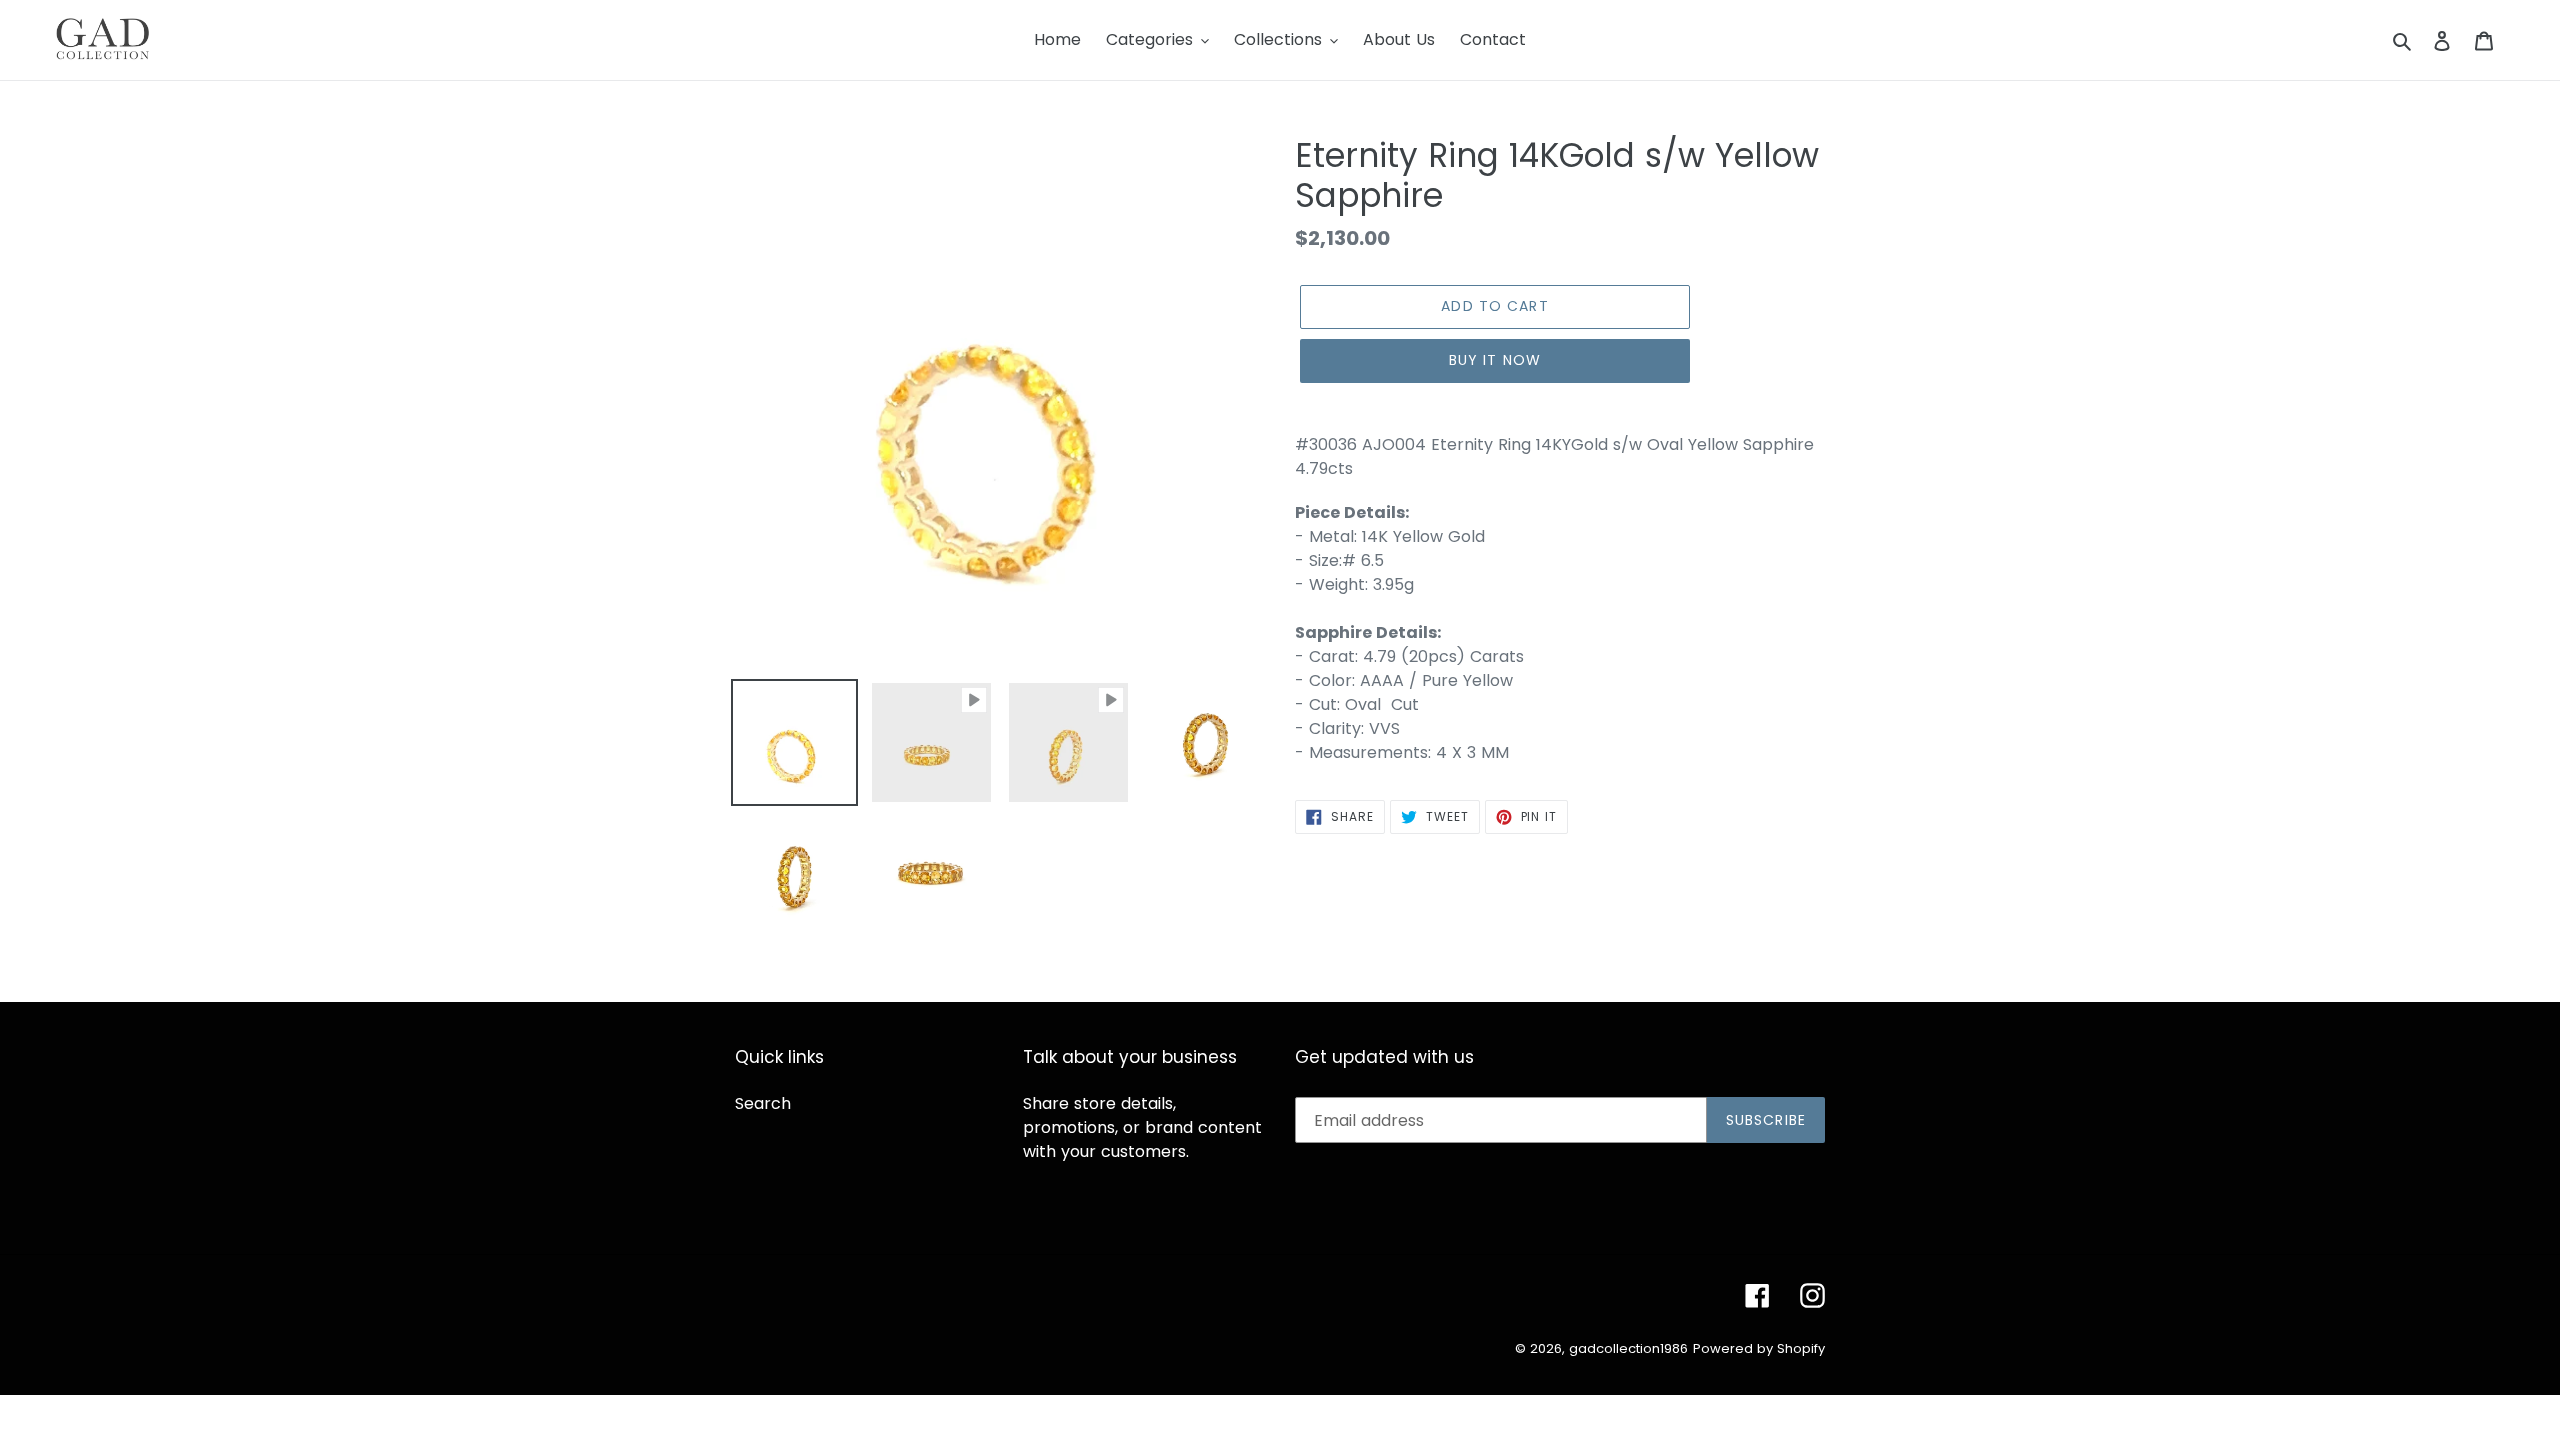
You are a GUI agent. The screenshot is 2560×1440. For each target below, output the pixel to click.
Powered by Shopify (1759, 1348)
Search (763, 1103)
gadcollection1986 (1628, 1348)
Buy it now (1495, 360)
